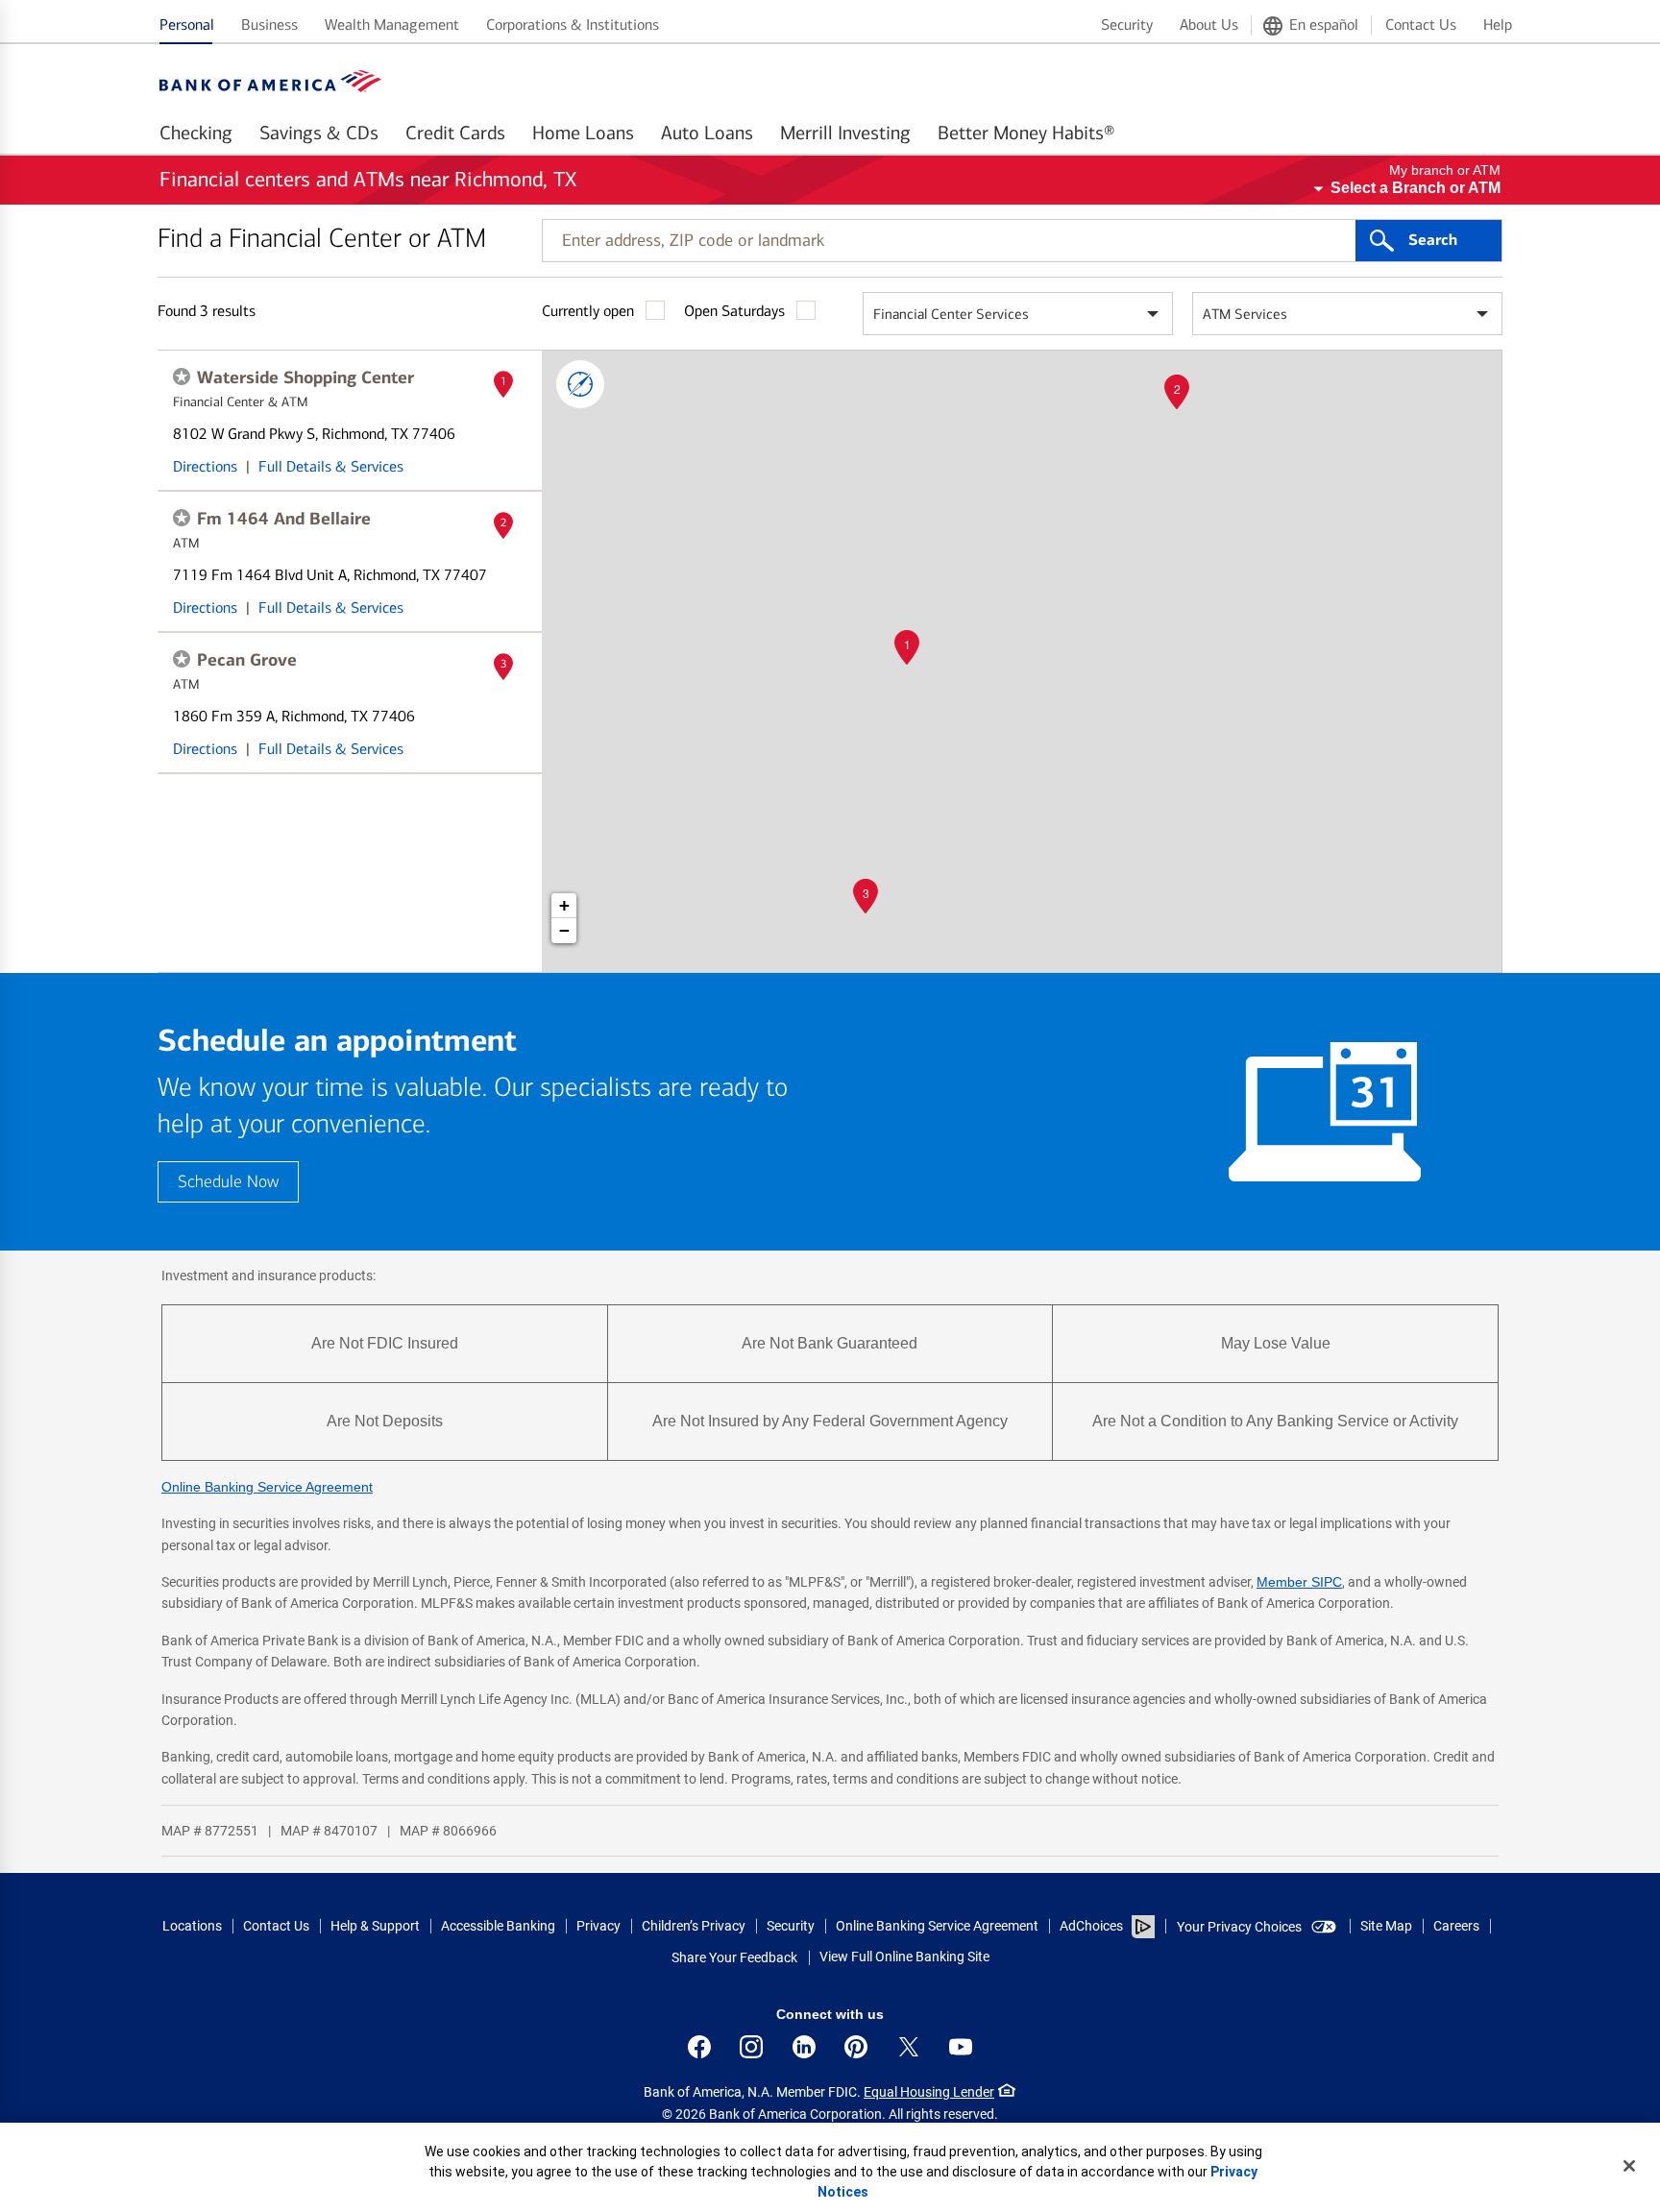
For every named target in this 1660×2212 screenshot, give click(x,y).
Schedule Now (228, 1182)
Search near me (580, 384)
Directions (205, 466)
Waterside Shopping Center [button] (305, 377)
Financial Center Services (951, 314)
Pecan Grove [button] (247, 660)
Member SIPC (1299, 1582)
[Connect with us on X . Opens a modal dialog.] (909, 2047)
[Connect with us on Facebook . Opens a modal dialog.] (699, 2047)
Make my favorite (182, 377)
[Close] (1629, 2166)
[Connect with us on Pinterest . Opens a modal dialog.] (856, 2047)
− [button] (564, 930)
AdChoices (1091, 1926)
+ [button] (564, 905)
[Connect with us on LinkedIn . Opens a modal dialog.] (804, 2047)
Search (1433, 240)
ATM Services (1245, 314)
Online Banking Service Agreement (267, 1487)
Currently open (588, 311)
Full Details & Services (331, 466)
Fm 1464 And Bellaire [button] (284, 519)
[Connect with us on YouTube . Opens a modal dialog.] (961, 2047)
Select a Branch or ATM (1416, 188)
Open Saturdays (734, 311)
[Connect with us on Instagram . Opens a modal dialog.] (751, 2047)
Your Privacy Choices (1239, 1927)
